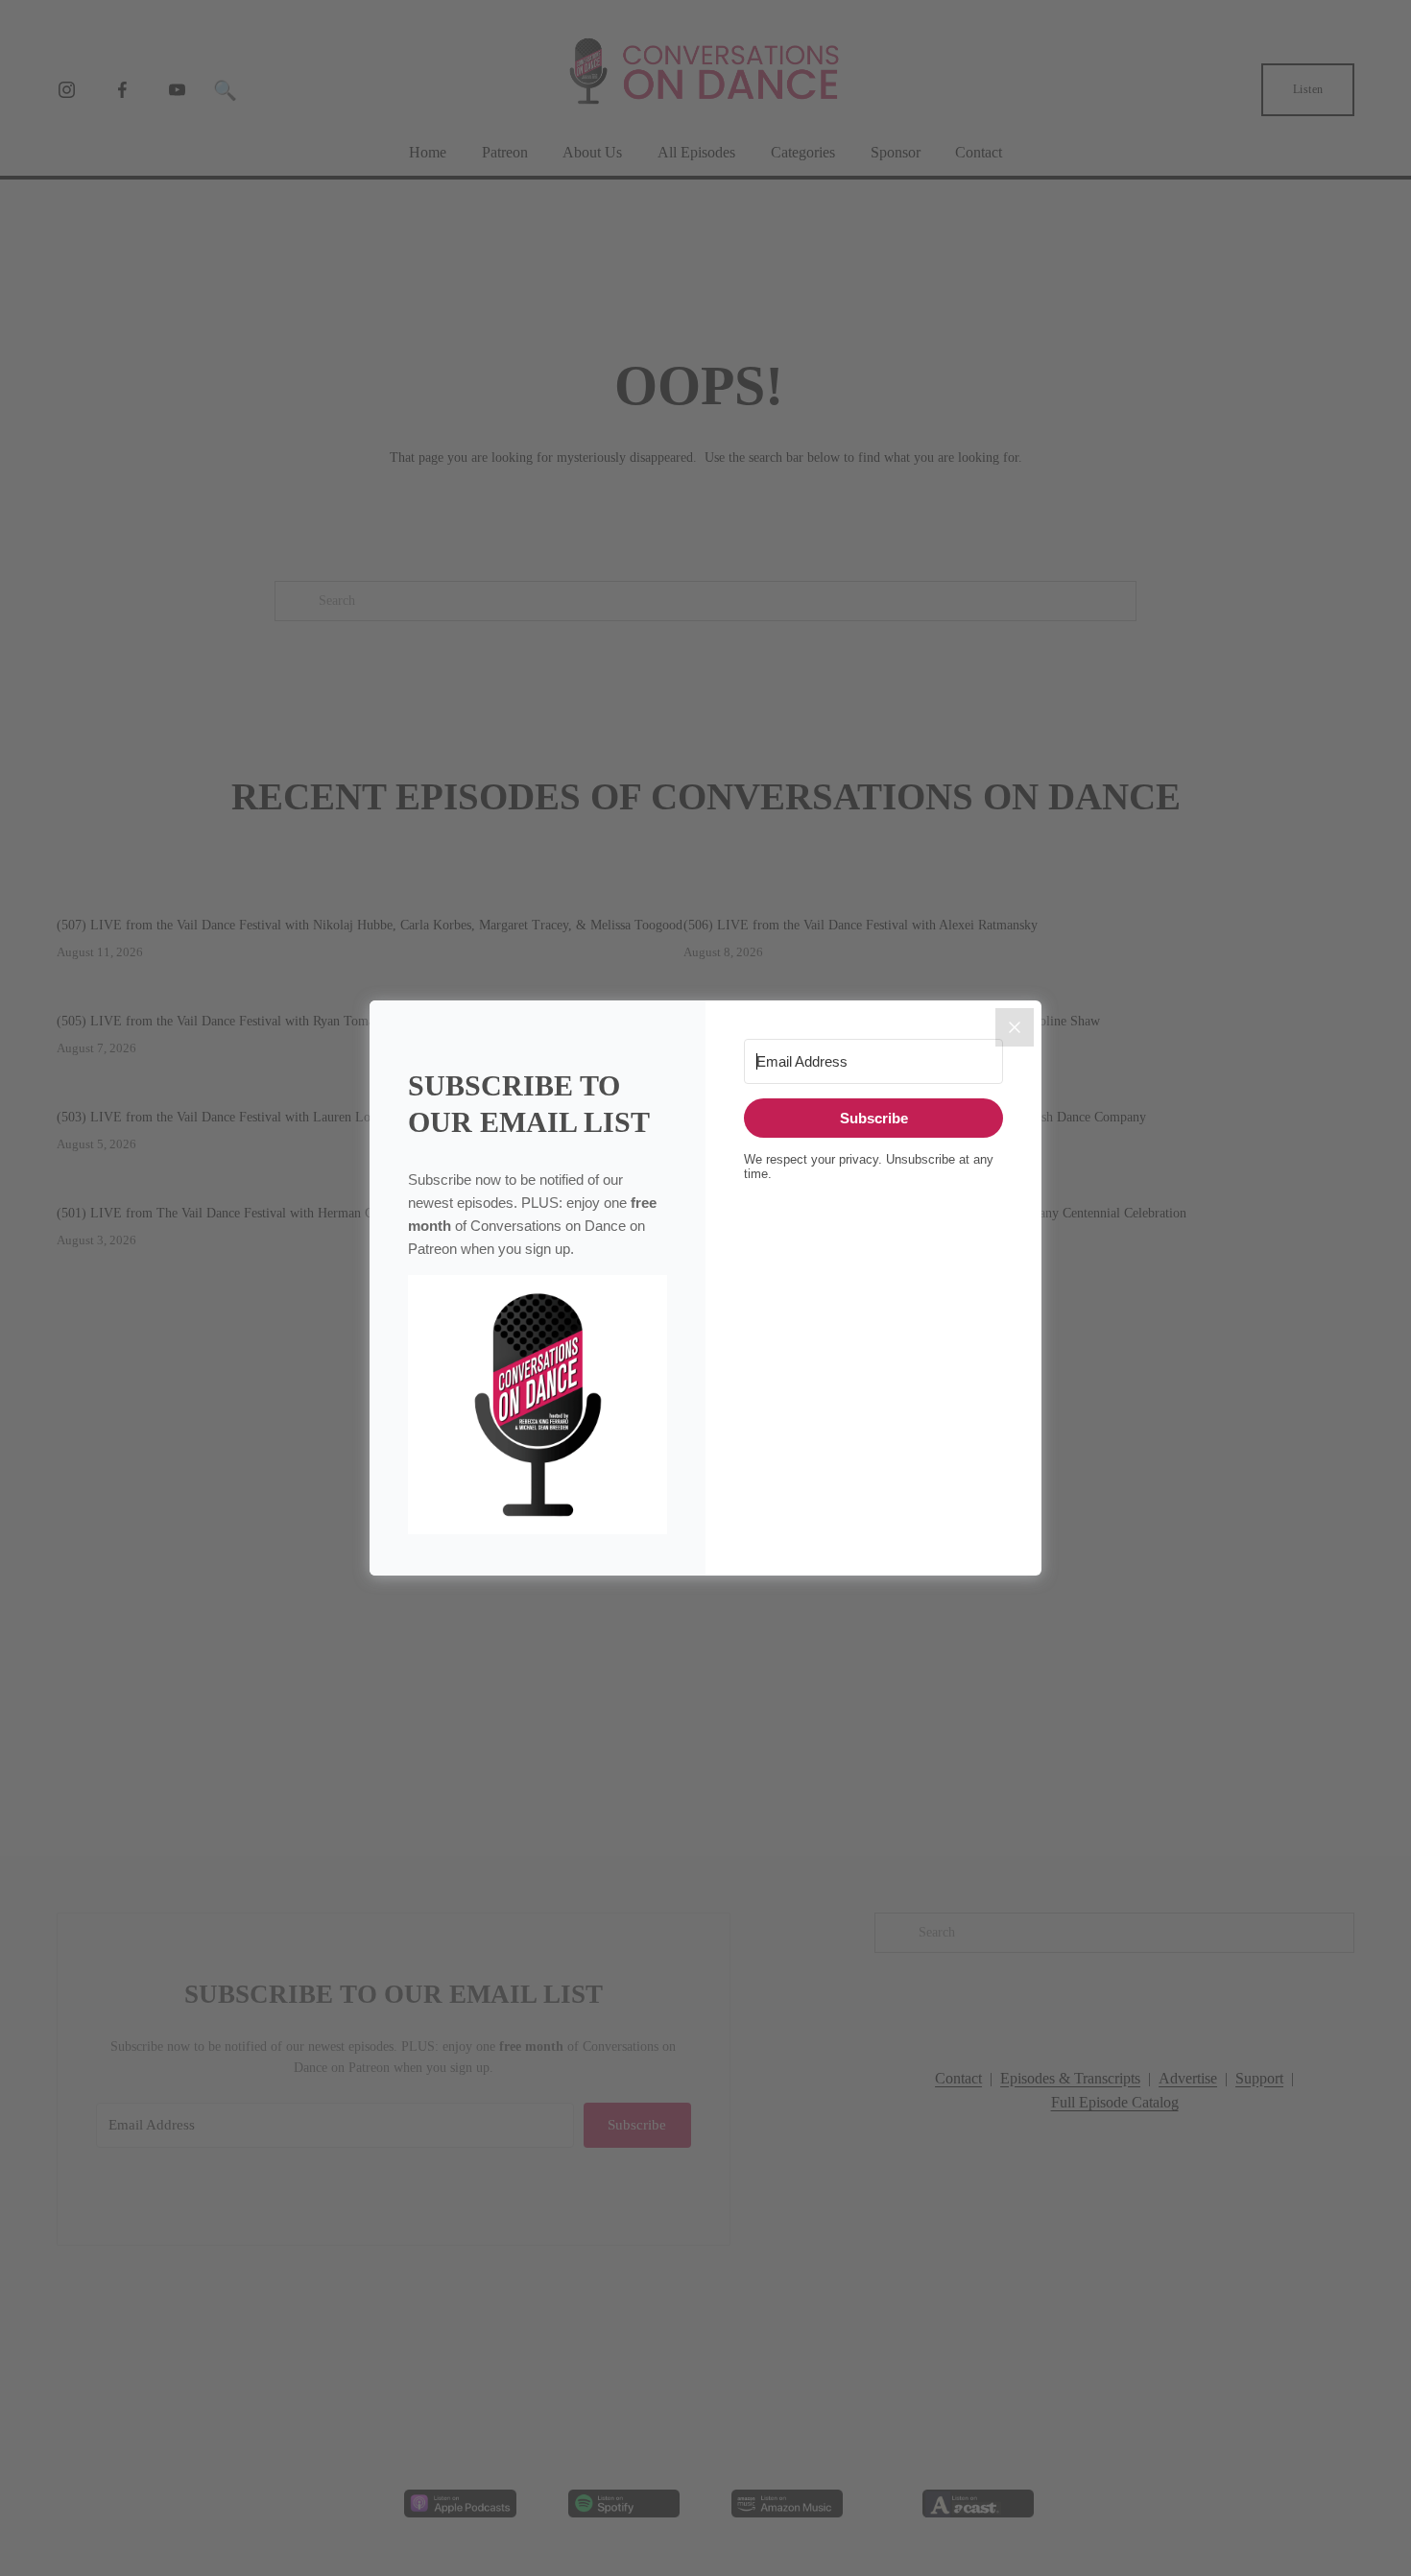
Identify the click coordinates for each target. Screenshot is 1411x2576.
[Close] (1015, 1027)
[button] (538, 1406)
